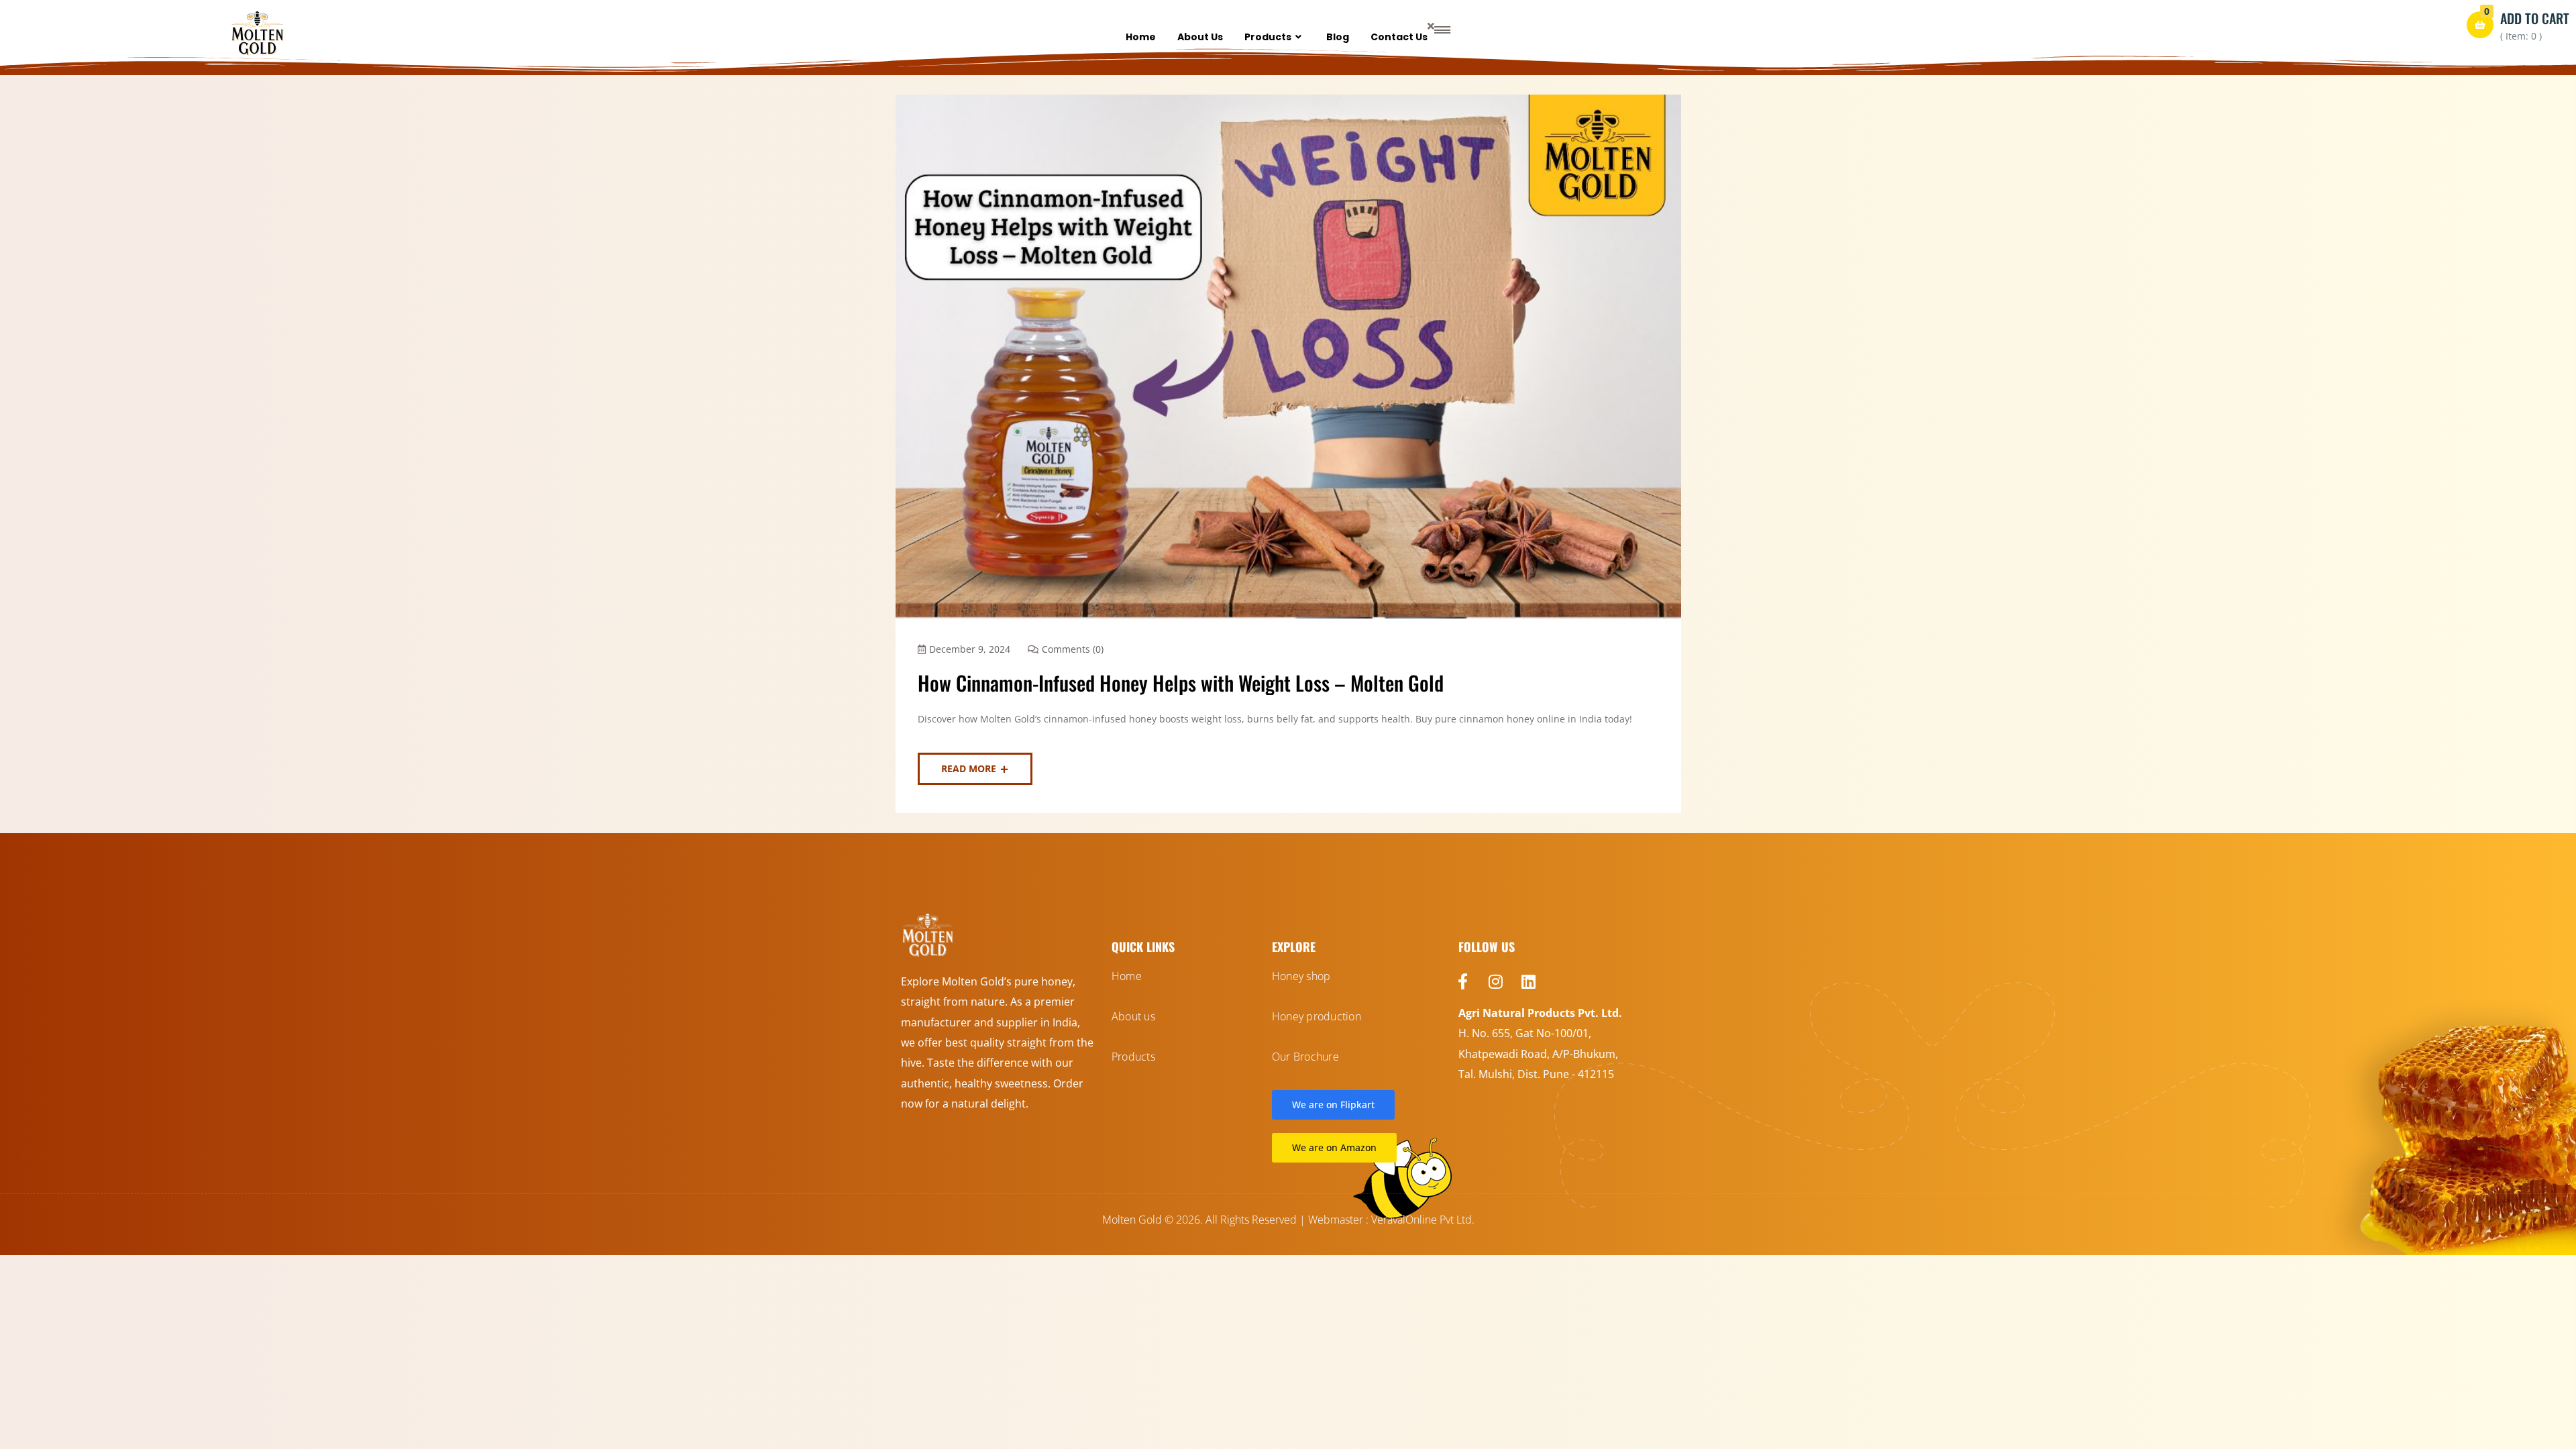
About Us (1200, 37)
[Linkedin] (1529, 981)
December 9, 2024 (970, 649)
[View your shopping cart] (2480, 25)
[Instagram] (1496, 981)
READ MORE (969, 768)
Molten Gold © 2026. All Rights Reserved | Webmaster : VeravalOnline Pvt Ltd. (1288, 1220)
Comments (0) (1073, 649)
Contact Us (1399, 37)
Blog (1338, 37)
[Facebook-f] (1463, 981)
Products (1268, 37)
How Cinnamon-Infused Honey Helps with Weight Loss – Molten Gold (1181, 683)
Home (1141, 37)
